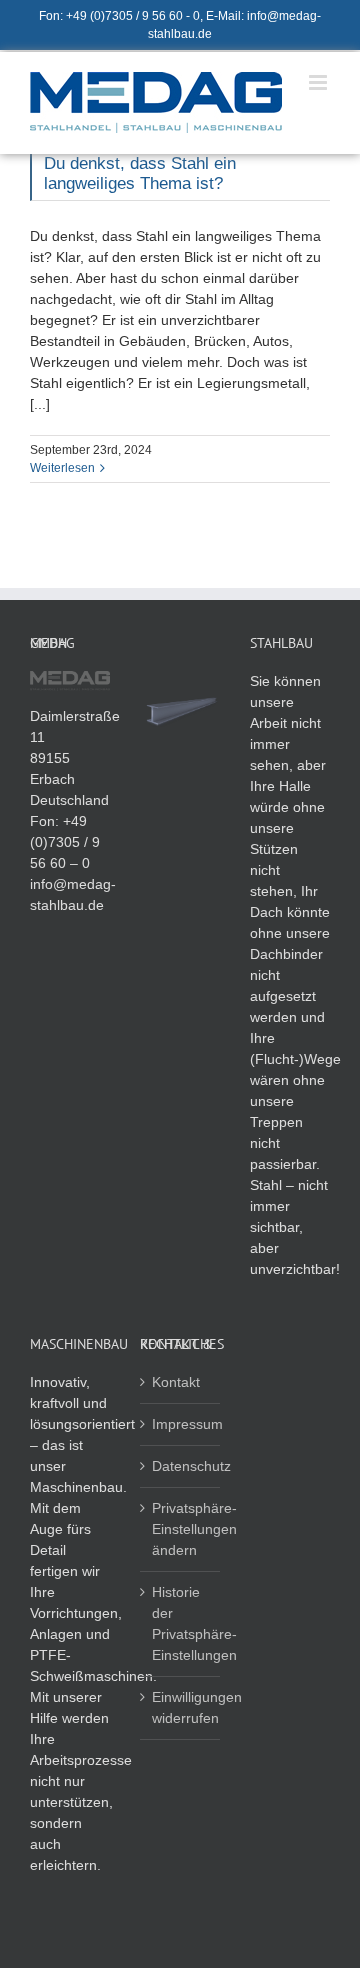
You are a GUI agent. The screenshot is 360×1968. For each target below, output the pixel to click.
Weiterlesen (62, 468)
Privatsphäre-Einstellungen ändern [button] (181, 1529)
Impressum (181, 1424)
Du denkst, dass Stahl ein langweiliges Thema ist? (140, 173)
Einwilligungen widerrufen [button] (181, 1707)
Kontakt (176, 1382)
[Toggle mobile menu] (319, 82)
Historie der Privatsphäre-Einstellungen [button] (181, 1623)
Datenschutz (181, 1466)
